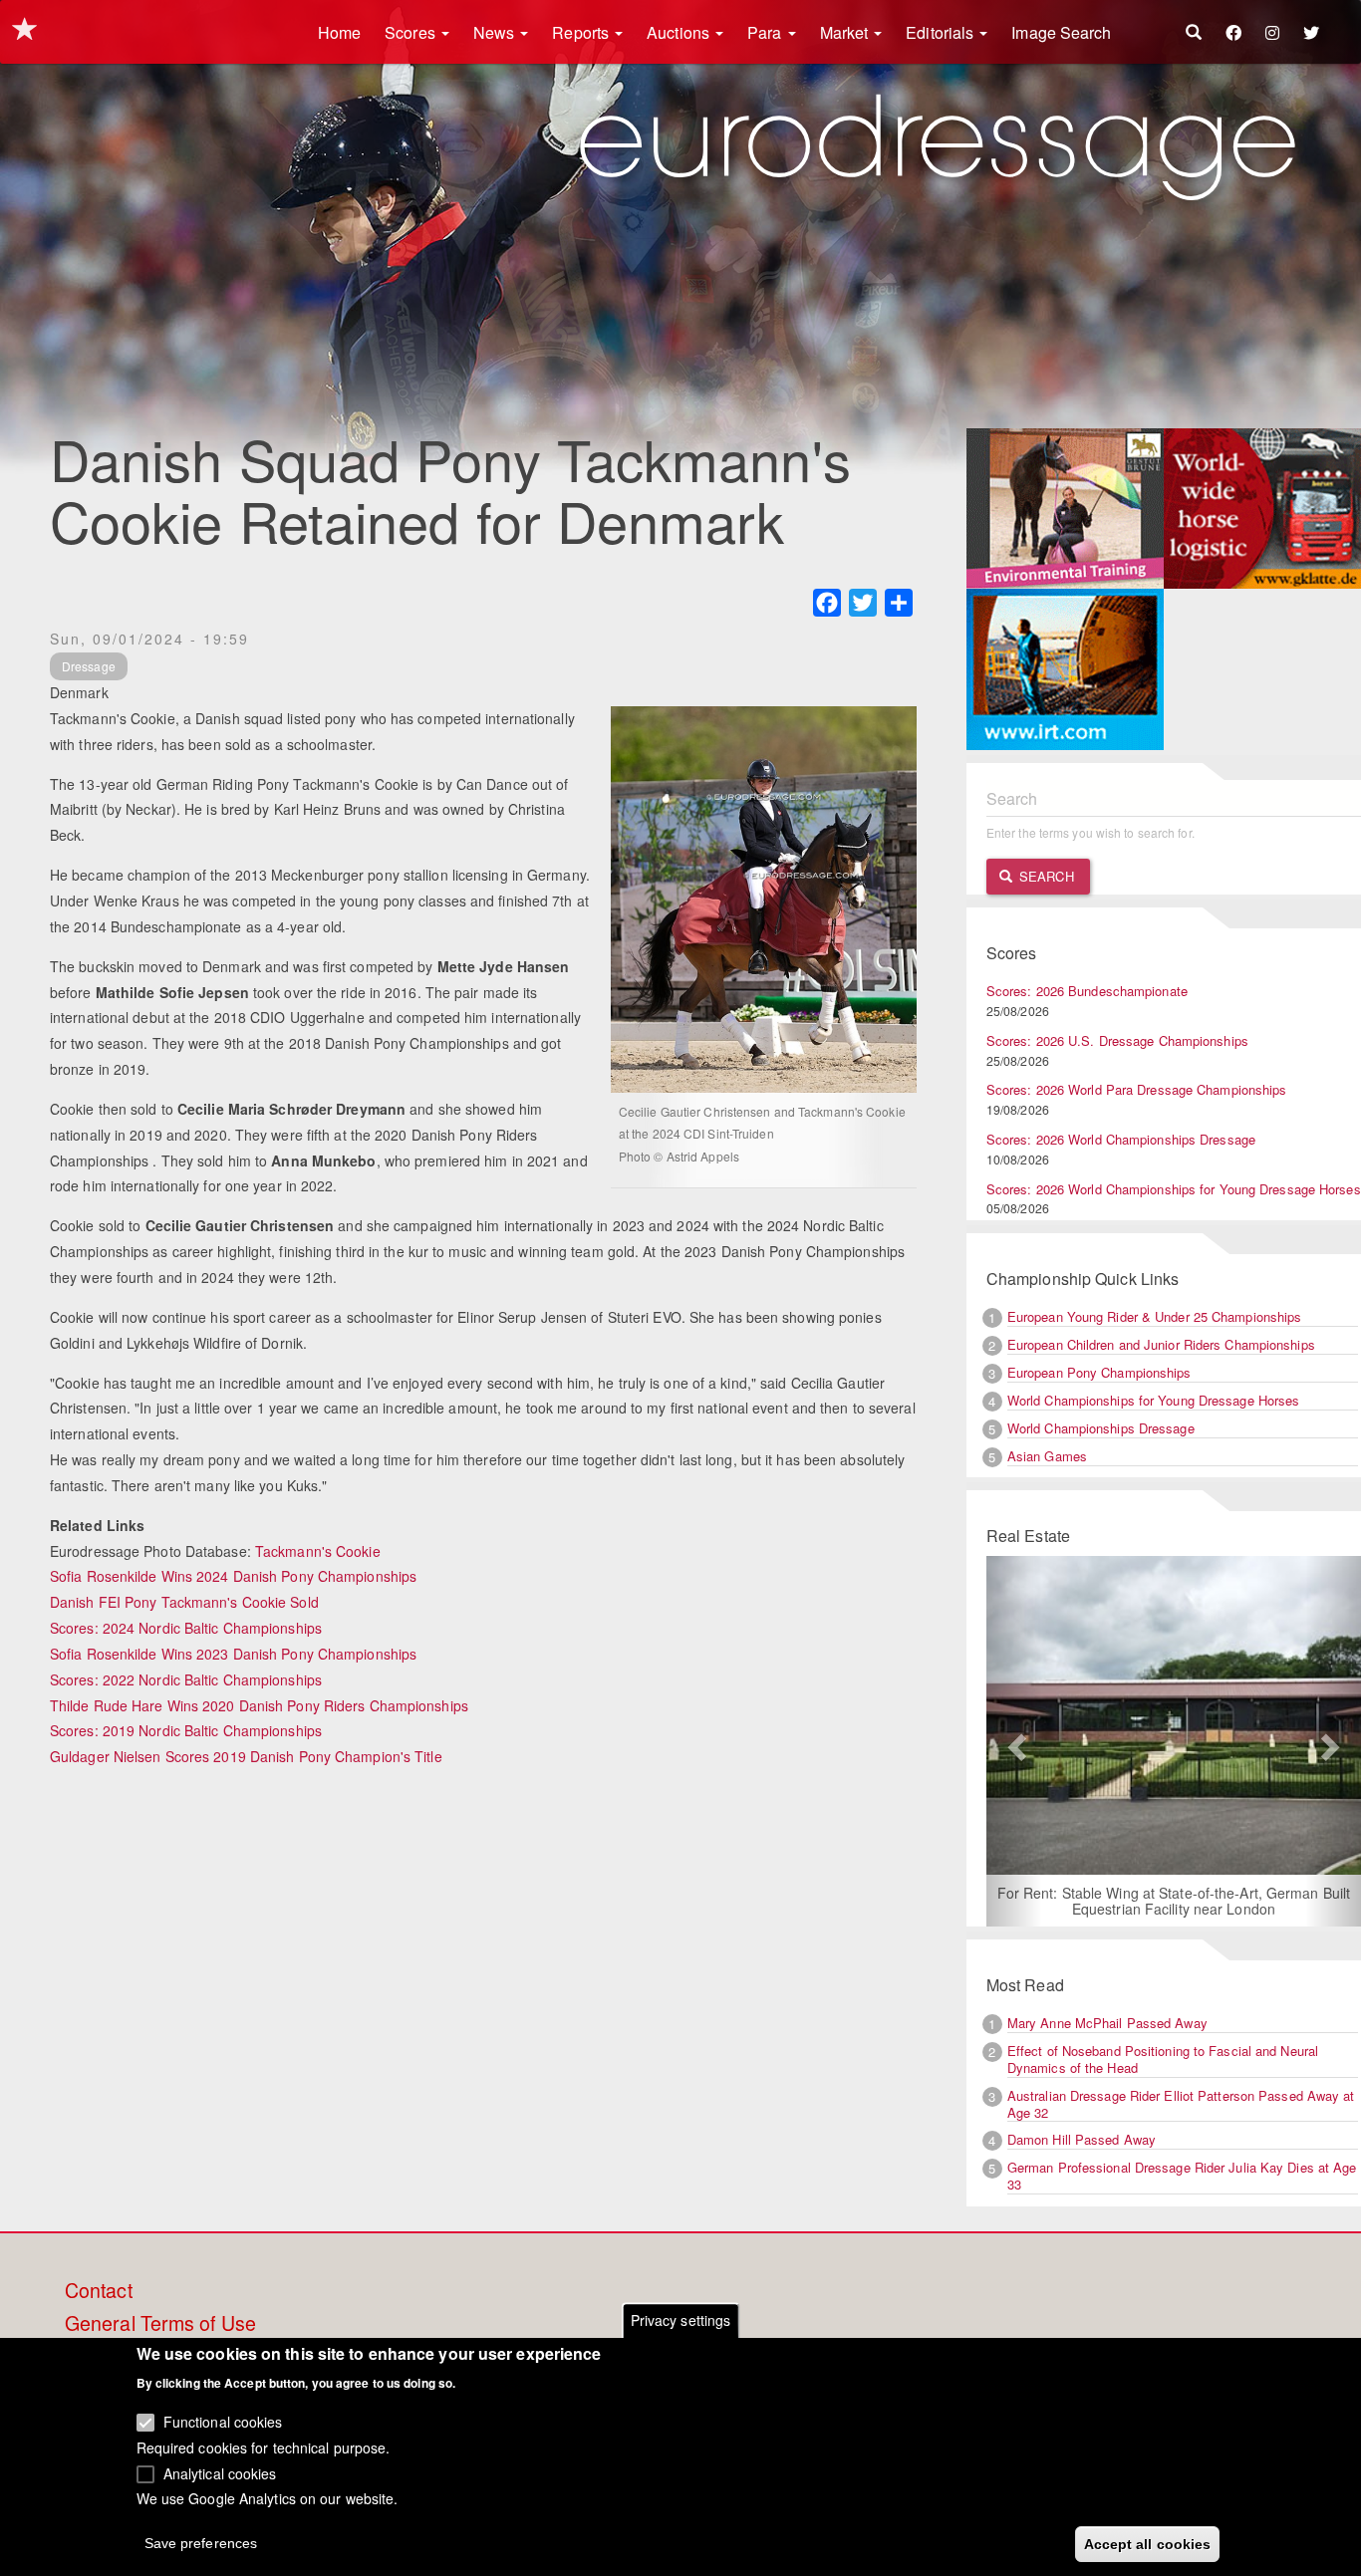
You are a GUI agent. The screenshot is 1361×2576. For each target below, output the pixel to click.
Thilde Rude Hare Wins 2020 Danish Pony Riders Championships (259, 1705)
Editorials (942, 32)
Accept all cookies (1148, 2543)
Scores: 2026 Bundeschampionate (1087, 991)
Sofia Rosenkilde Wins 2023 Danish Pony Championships (233, 1654)
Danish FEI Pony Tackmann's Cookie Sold (184, 1602)
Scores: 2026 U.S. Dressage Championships (1117, 1040)
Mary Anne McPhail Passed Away (1107, 2023)
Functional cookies (223, 2422)
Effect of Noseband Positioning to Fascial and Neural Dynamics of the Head (1163, 2059)
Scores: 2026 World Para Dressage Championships (1137, 1089)
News (496, 32)
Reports (582, 32)
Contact (99, 2291)
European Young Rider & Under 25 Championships (1155, 1316)
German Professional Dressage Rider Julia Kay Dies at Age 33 (1182, 2176)
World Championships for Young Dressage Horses (1154, 1400)
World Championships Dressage (1101, 1428)
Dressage (89, 666)
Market (846, 32)
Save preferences (201, 2542)
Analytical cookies (220, 2472)
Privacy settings (681, 2320)
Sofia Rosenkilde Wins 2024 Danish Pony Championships (233, 1576)
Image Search (1061, 32)
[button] (1014, 1741)
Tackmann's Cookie (318, 1551)
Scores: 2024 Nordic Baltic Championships (186, 1628)
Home (339, 32)
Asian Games (1047, 1456)
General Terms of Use (160, 2324)
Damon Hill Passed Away (1082, 2139)
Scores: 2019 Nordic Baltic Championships (186, 1730)
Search (1045, 876)
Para (767, 32)
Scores (412, 32)
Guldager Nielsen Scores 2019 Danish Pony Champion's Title (246, 1756)
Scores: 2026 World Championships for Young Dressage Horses (1174, 1189)
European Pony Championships (1099, 1372)
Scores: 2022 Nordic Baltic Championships (186, 1679)
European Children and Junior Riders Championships (1161, 1344)
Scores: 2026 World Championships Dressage (1121, 1139)
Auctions (680, 32)
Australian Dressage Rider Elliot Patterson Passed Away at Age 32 (1181, 2104)
